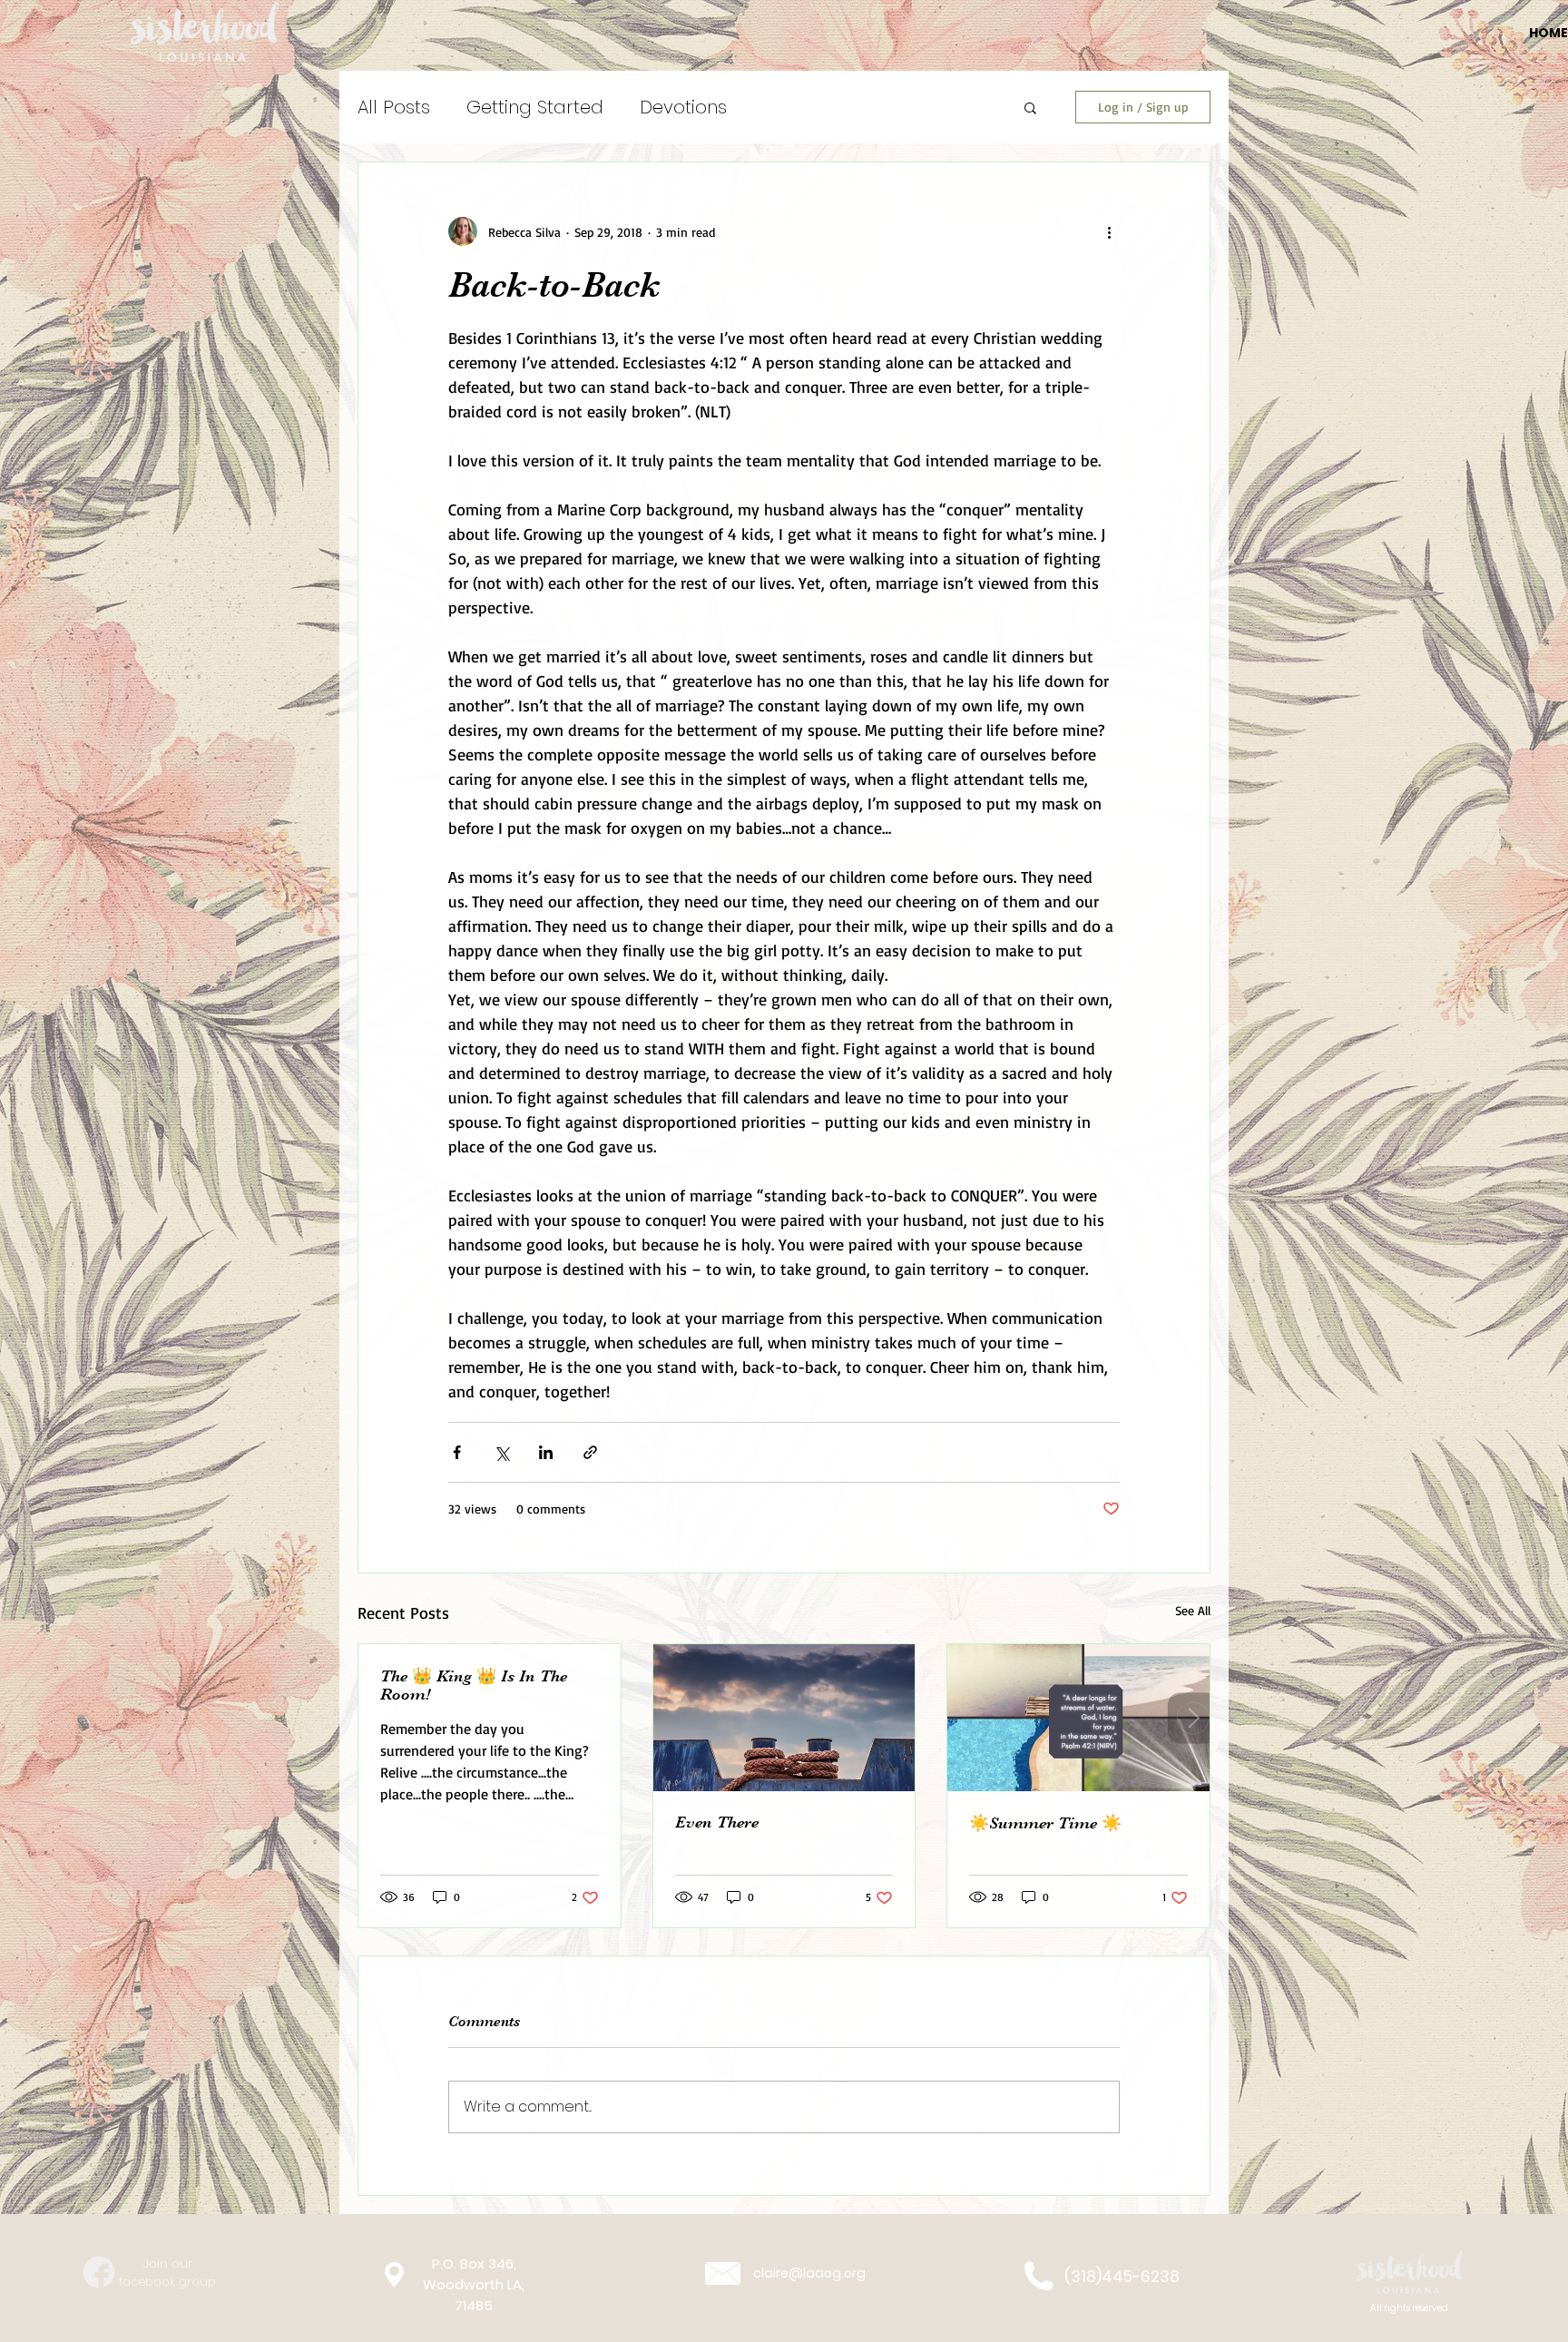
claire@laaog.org (809, 2273)
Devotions (683, 107)
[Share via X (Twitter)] (501, 1452)
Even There (717, 1822)
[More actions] (1109, 231)
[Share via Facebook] (457, 1452)
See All (1193, 1610)
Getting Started (535, 107)
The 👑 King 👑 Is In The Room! (474, 1685)
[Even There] (784, 1718)
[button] (1030, 107)
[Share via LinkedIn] (546, 1452)
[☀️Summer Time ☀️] (1078, 1718)
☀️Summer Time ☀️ (1045, 1823)
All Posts (394, 107)
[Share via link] (590, 1452)
